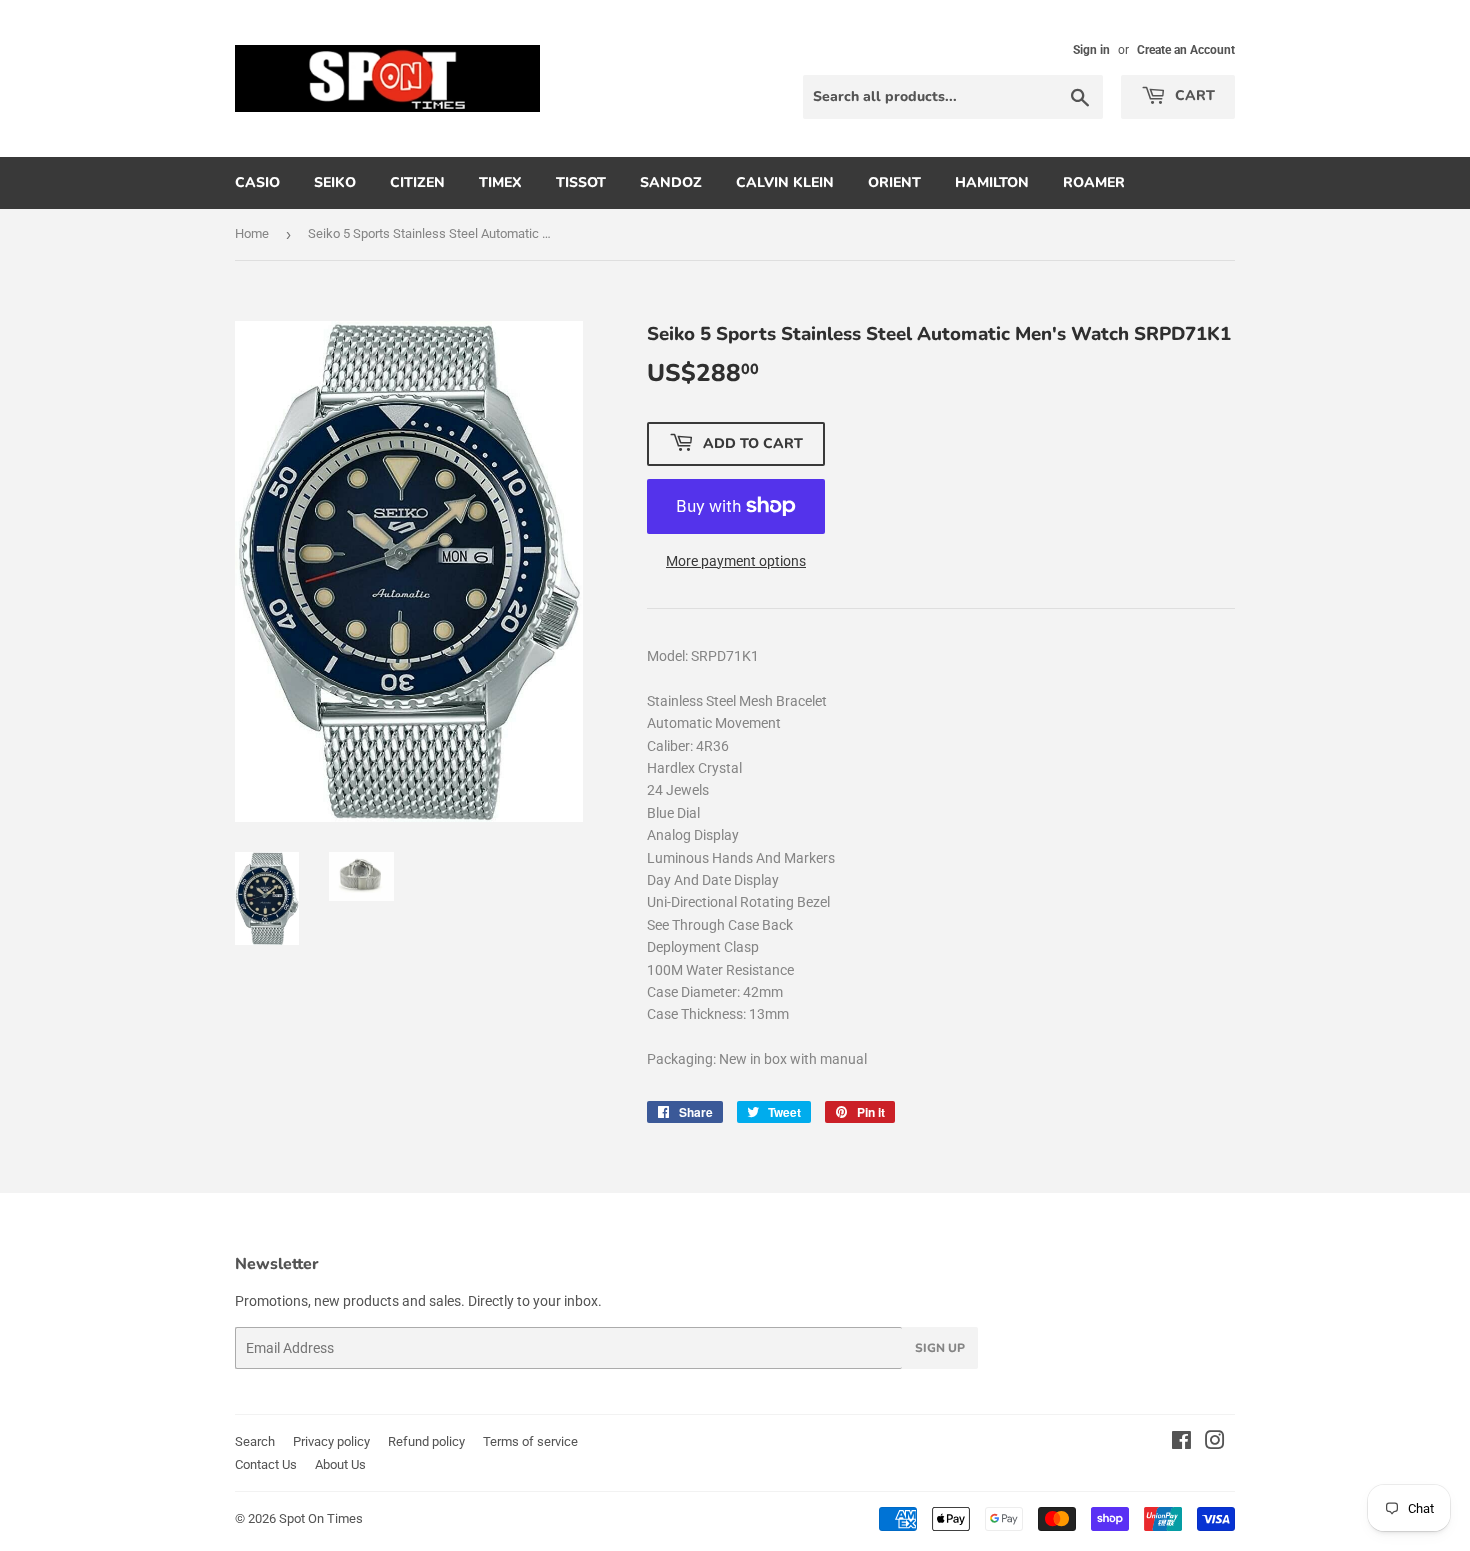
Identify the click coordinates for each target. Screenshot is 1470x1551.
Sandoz (671, 182)
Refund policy (426, 1441)
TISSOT (581, 182)
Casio (257, 182)
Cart (1193, 95)
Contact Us (266, 1464)
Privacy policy (331, 1441)
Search (255, 1441)
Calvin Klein (785, 182)
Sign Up (940, 1348)
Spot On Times (321, 1518)
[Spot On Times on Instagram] (1215, 1443)
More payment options (736, 561)
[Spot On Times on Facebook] (1181, 1443)
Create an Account (1186, 50)
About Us (340, 1464)
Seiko (335, 182)
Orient (894, 182)
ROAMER (1094, 182)
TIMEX (500, 182)
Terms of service (530, 1441)
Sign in (1091, 50)
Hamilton (992, 182)
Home (252, 233)
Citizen (417, 182)
